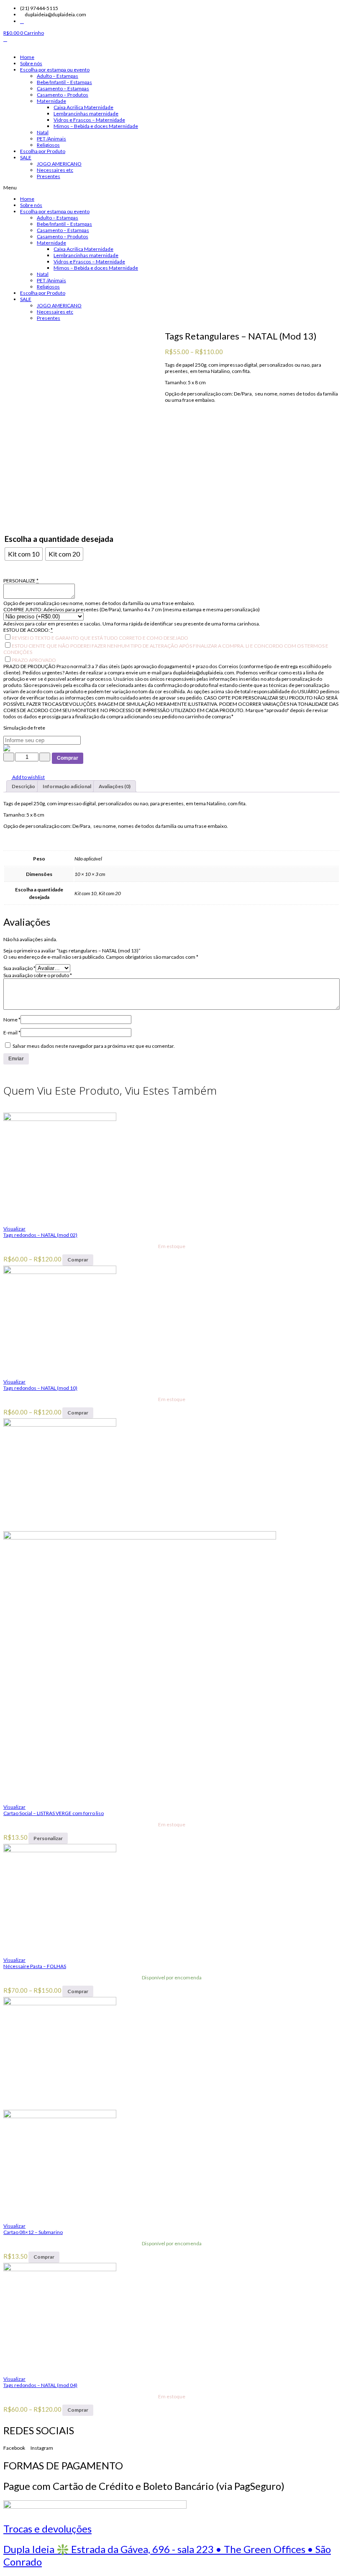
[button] (171, 188)
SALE (26, 157)
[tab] (23, 786)
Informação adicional (67, 786)
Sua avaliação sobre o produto (38, 975)
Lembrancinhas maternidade (86, 114)
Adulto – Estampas (58, 76)
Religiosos (48, 145)
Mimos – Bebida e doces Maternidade (96, 126)
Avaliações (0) (115, 786)
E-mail (12, 1033)
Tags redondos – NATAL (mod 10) (40, 1388)
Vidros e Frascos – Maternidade (89, 120)
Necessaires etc (55, 170)
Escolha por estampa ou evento (55, 70)
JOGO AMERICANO (59, 164)
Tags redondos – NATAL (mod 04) (40, 2385)
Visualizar (14, 1229)
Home (27, 57)
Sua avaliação (19, 968)
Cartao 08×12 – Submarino (33, 2232)
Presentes (49, 176)
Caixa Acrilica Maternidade (83, 107)
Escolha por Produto (43, 151)
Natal (43, 132)
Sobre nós (31, 63)
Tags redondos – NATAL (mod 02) (40, 1235)
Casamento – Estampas (63, 88)
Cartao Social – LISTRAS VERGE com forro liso (54, 1813)
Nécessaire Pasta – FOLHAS (35, 1966)
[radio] (24, 554)
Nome (12, 1020)
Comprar (68, 758)
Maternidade (51, 101)
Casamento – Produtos (63, 95)
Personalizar (48, 1838)
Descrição (23, 786)
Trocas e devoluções (47, 2529)
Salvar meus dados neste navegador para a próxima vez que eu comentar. (94, 1046)
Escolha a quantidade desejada (59, 539)
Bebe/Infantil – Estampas (64, 82)
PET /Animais (51, 139)
